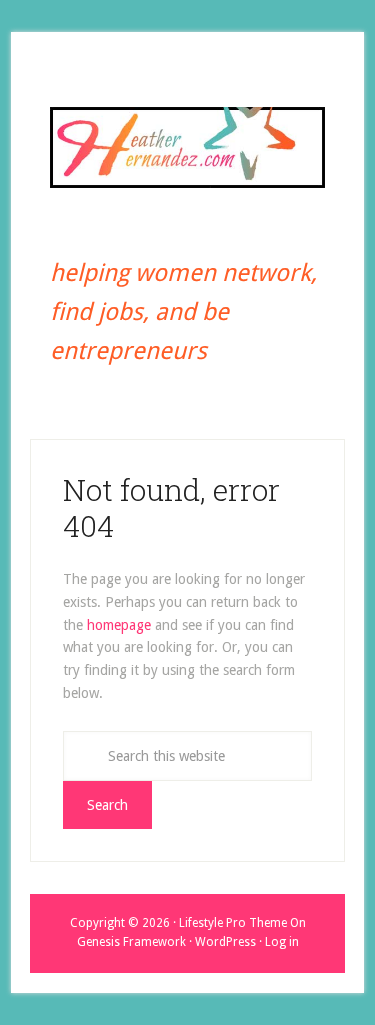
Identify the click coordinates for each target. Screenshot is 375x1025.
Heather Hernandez (187, 147)
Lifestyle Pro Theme (233, 923)
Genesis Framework (131, 942)
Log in (282, 942)
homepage (119, 625)
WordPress (225, 942)
